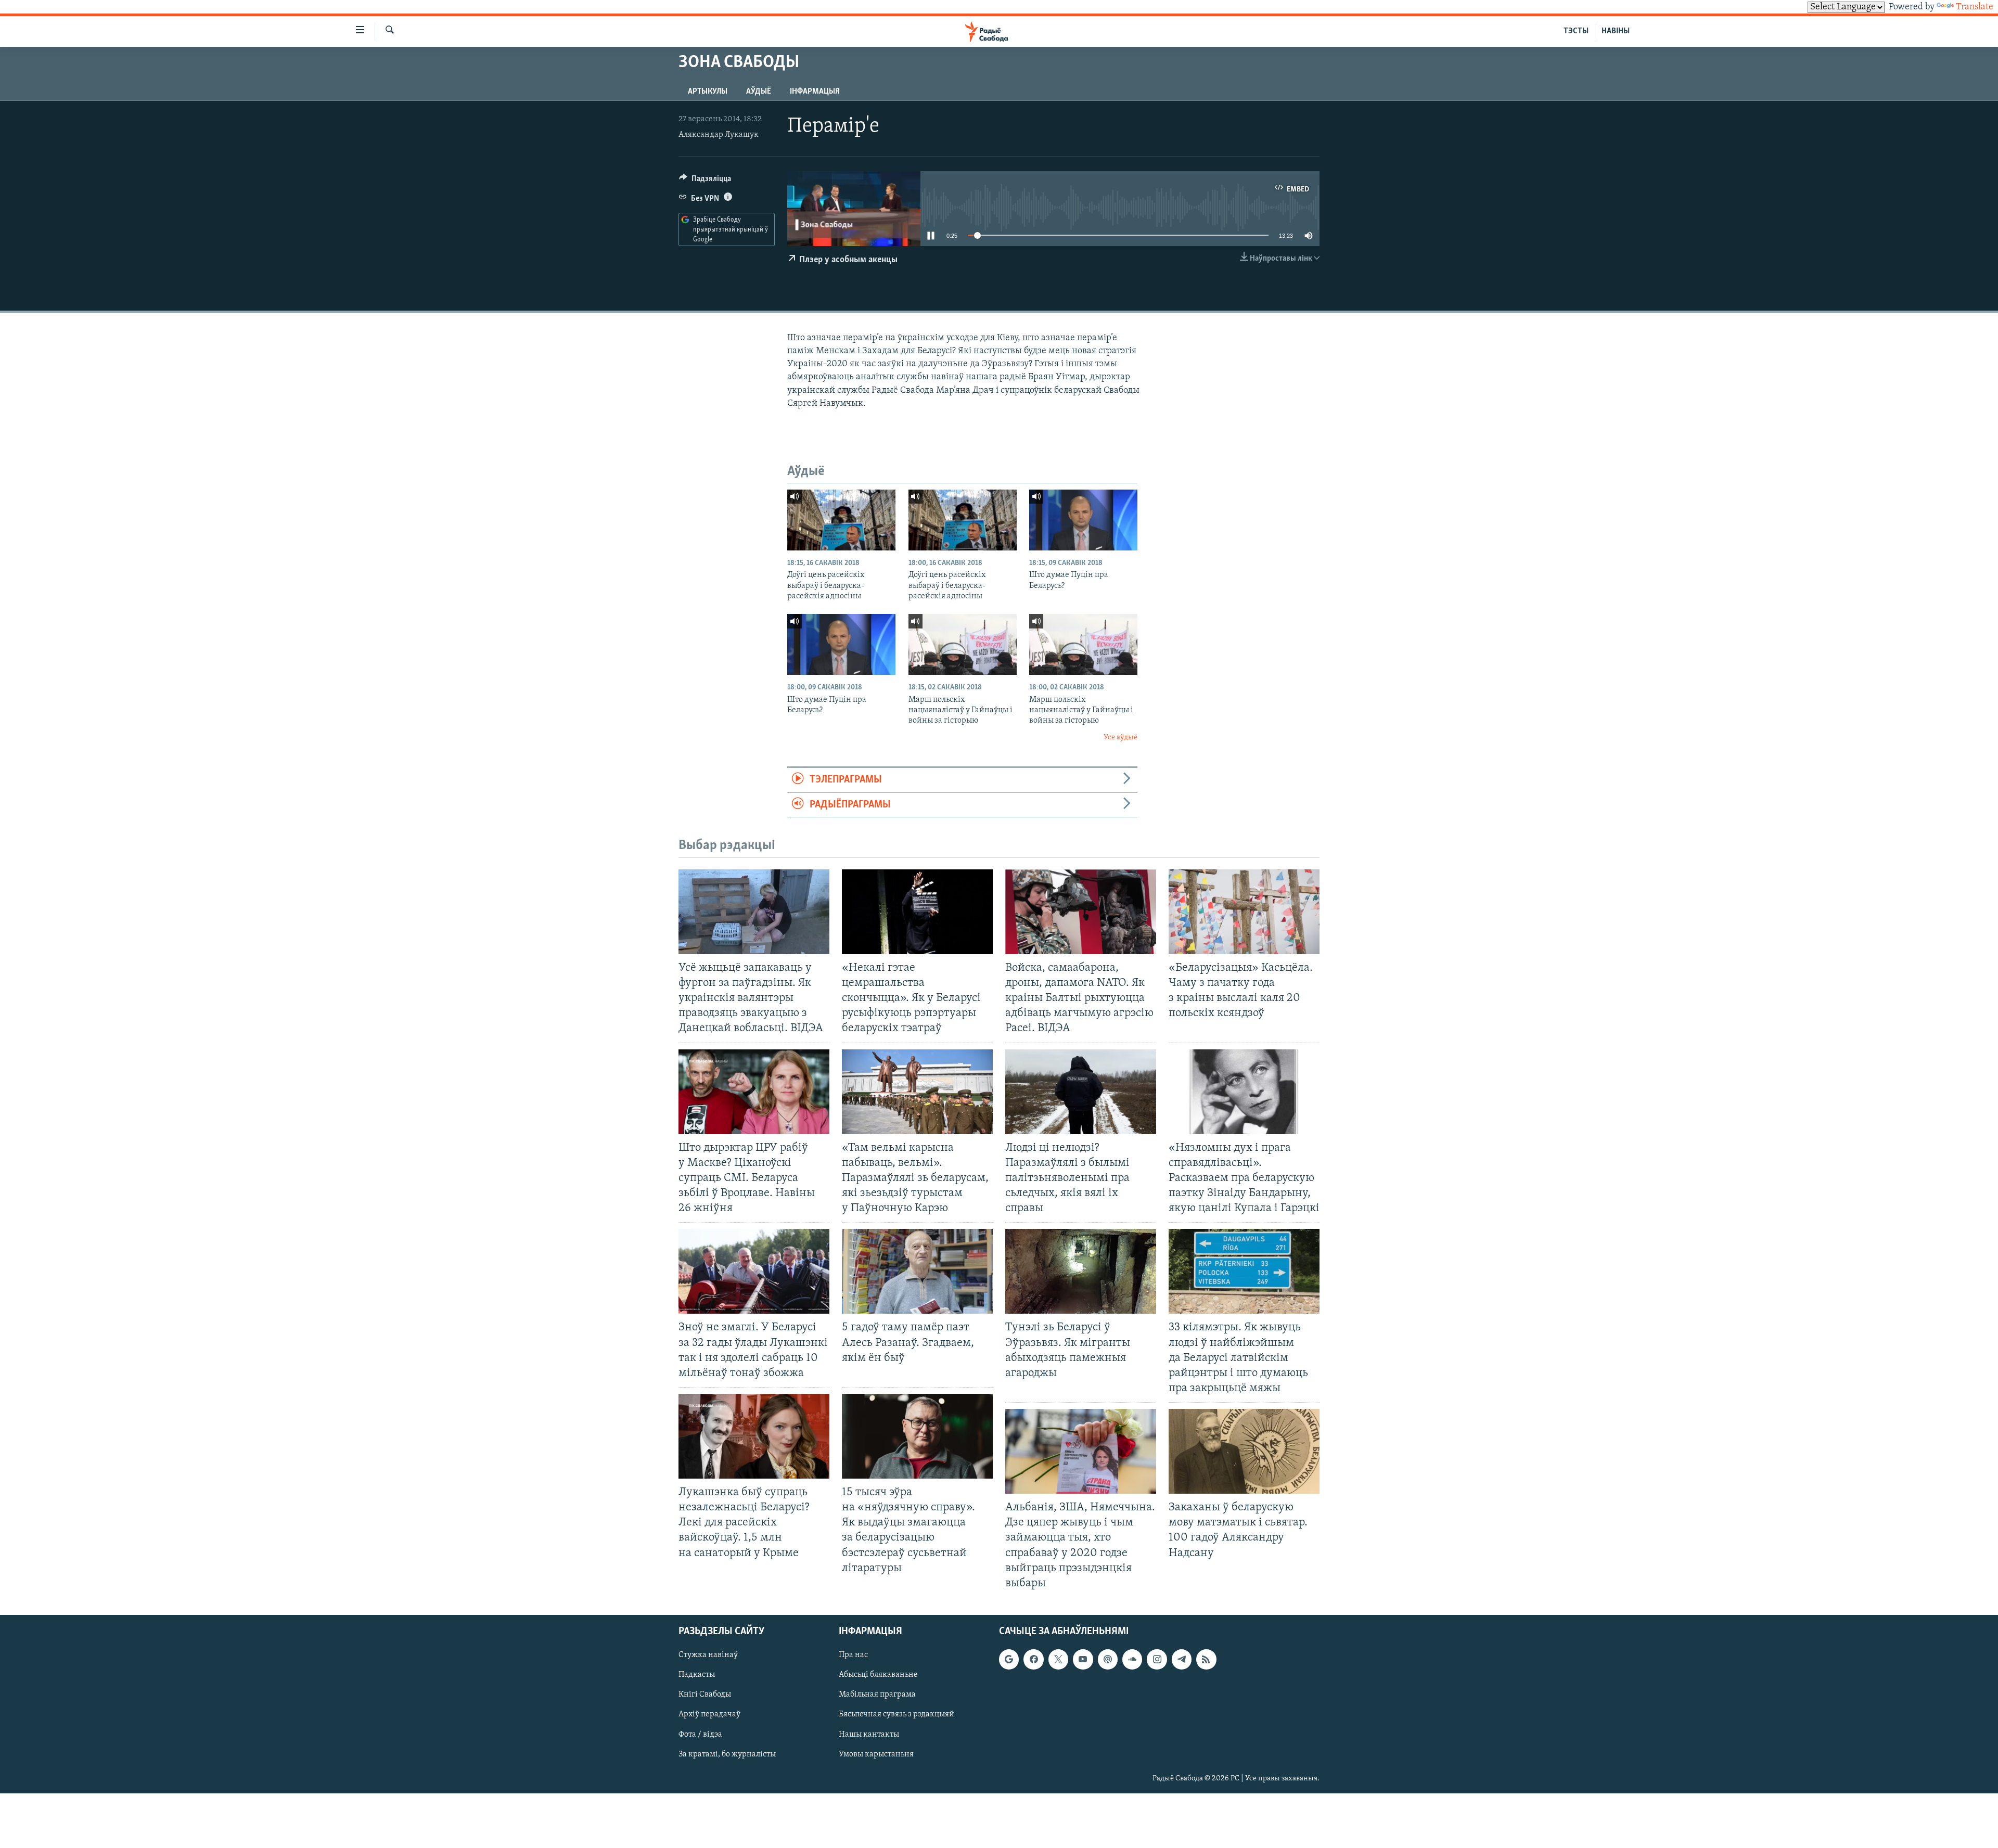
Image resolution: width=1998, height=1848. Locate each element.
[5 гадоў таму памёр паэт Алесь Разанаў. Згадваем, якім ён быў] (917, 1271)
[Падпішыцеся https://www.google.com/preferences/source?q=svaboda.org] (1009, 1659)
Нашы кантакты (869, 1734)
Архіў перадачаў (709, 1714)
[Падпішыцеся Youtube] (1083, 1659)
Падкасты (697, 1675)
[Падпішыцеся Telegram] (1182, 1659)
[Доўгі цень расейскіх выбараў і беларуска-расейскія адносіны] (841, 520)
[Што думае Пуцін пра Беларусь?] (1083, 520)
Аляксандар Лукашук (719, 135)
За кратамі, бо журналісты (727, 1754)
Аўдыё (759, 92)
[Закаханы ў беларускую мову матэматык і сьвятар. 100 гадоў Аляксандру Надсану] (1244, 1451)
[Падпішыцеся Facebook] (1033, 1659)
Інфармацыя (815, 92)
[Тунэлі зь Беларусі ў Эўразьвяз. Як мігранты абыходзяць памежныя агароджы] (1081, 1271)
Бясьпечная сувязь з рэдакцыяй (896, 1714)
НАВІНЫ (1616, 31)
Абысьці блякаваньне (878, 1675)
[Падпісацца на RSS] (1206, 1659)
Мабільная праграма (877, 1695)
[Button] (705, 181)
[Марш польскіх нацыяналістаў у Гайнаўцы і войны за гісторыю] (963, 644)
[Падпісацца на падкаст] (1108, 1659)
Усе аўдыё (1120, 737)
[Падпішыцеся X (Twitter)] (1058, 1659)
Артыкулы (708, 92)
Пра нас (853, 1655)
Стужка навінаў (708, 1655)
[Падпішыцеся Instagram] (1157, 1659)
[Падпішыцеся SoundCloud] (1132, 1659)
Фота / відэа (700, 1734)
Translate (1975, 7)
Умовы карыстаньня (876, 1754)
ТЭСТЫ (1576, 31)
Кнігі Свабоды (705, 1695)
